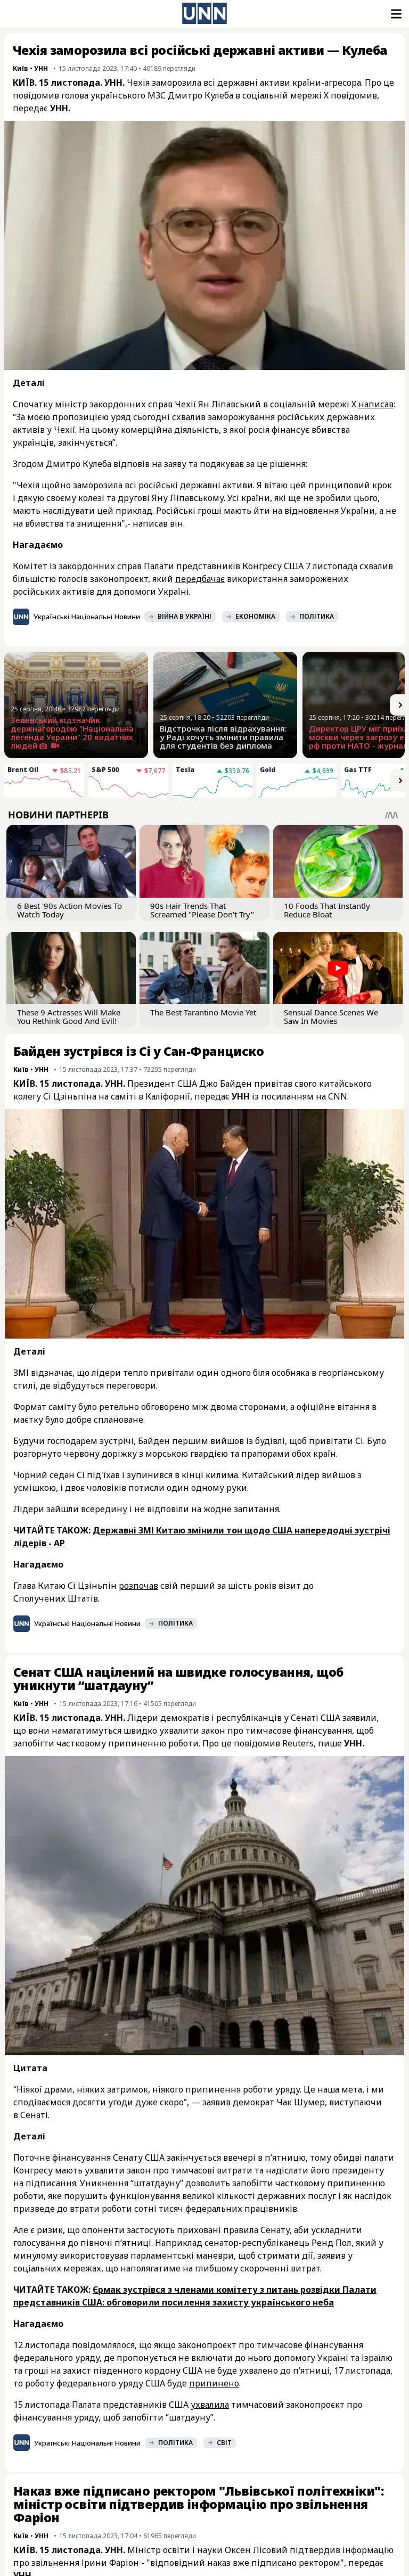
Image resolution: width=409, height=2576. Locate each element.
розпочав (138, 1586)
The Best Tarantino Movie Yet (203, 1012)
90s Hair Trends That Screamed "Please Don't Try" (202, 910)
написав (376, 404)
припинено (214, 2383)
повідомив (354, 95)
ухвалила (210, 2405)
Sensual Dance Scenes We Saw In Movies (331, 1016)
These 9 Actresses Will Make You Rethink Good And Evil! (69, 1016)
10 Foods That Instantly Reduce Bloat (327, 910)
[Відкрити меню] (395, 14)
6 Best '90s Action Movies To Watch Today (69, 910)
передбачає (200, 579)
